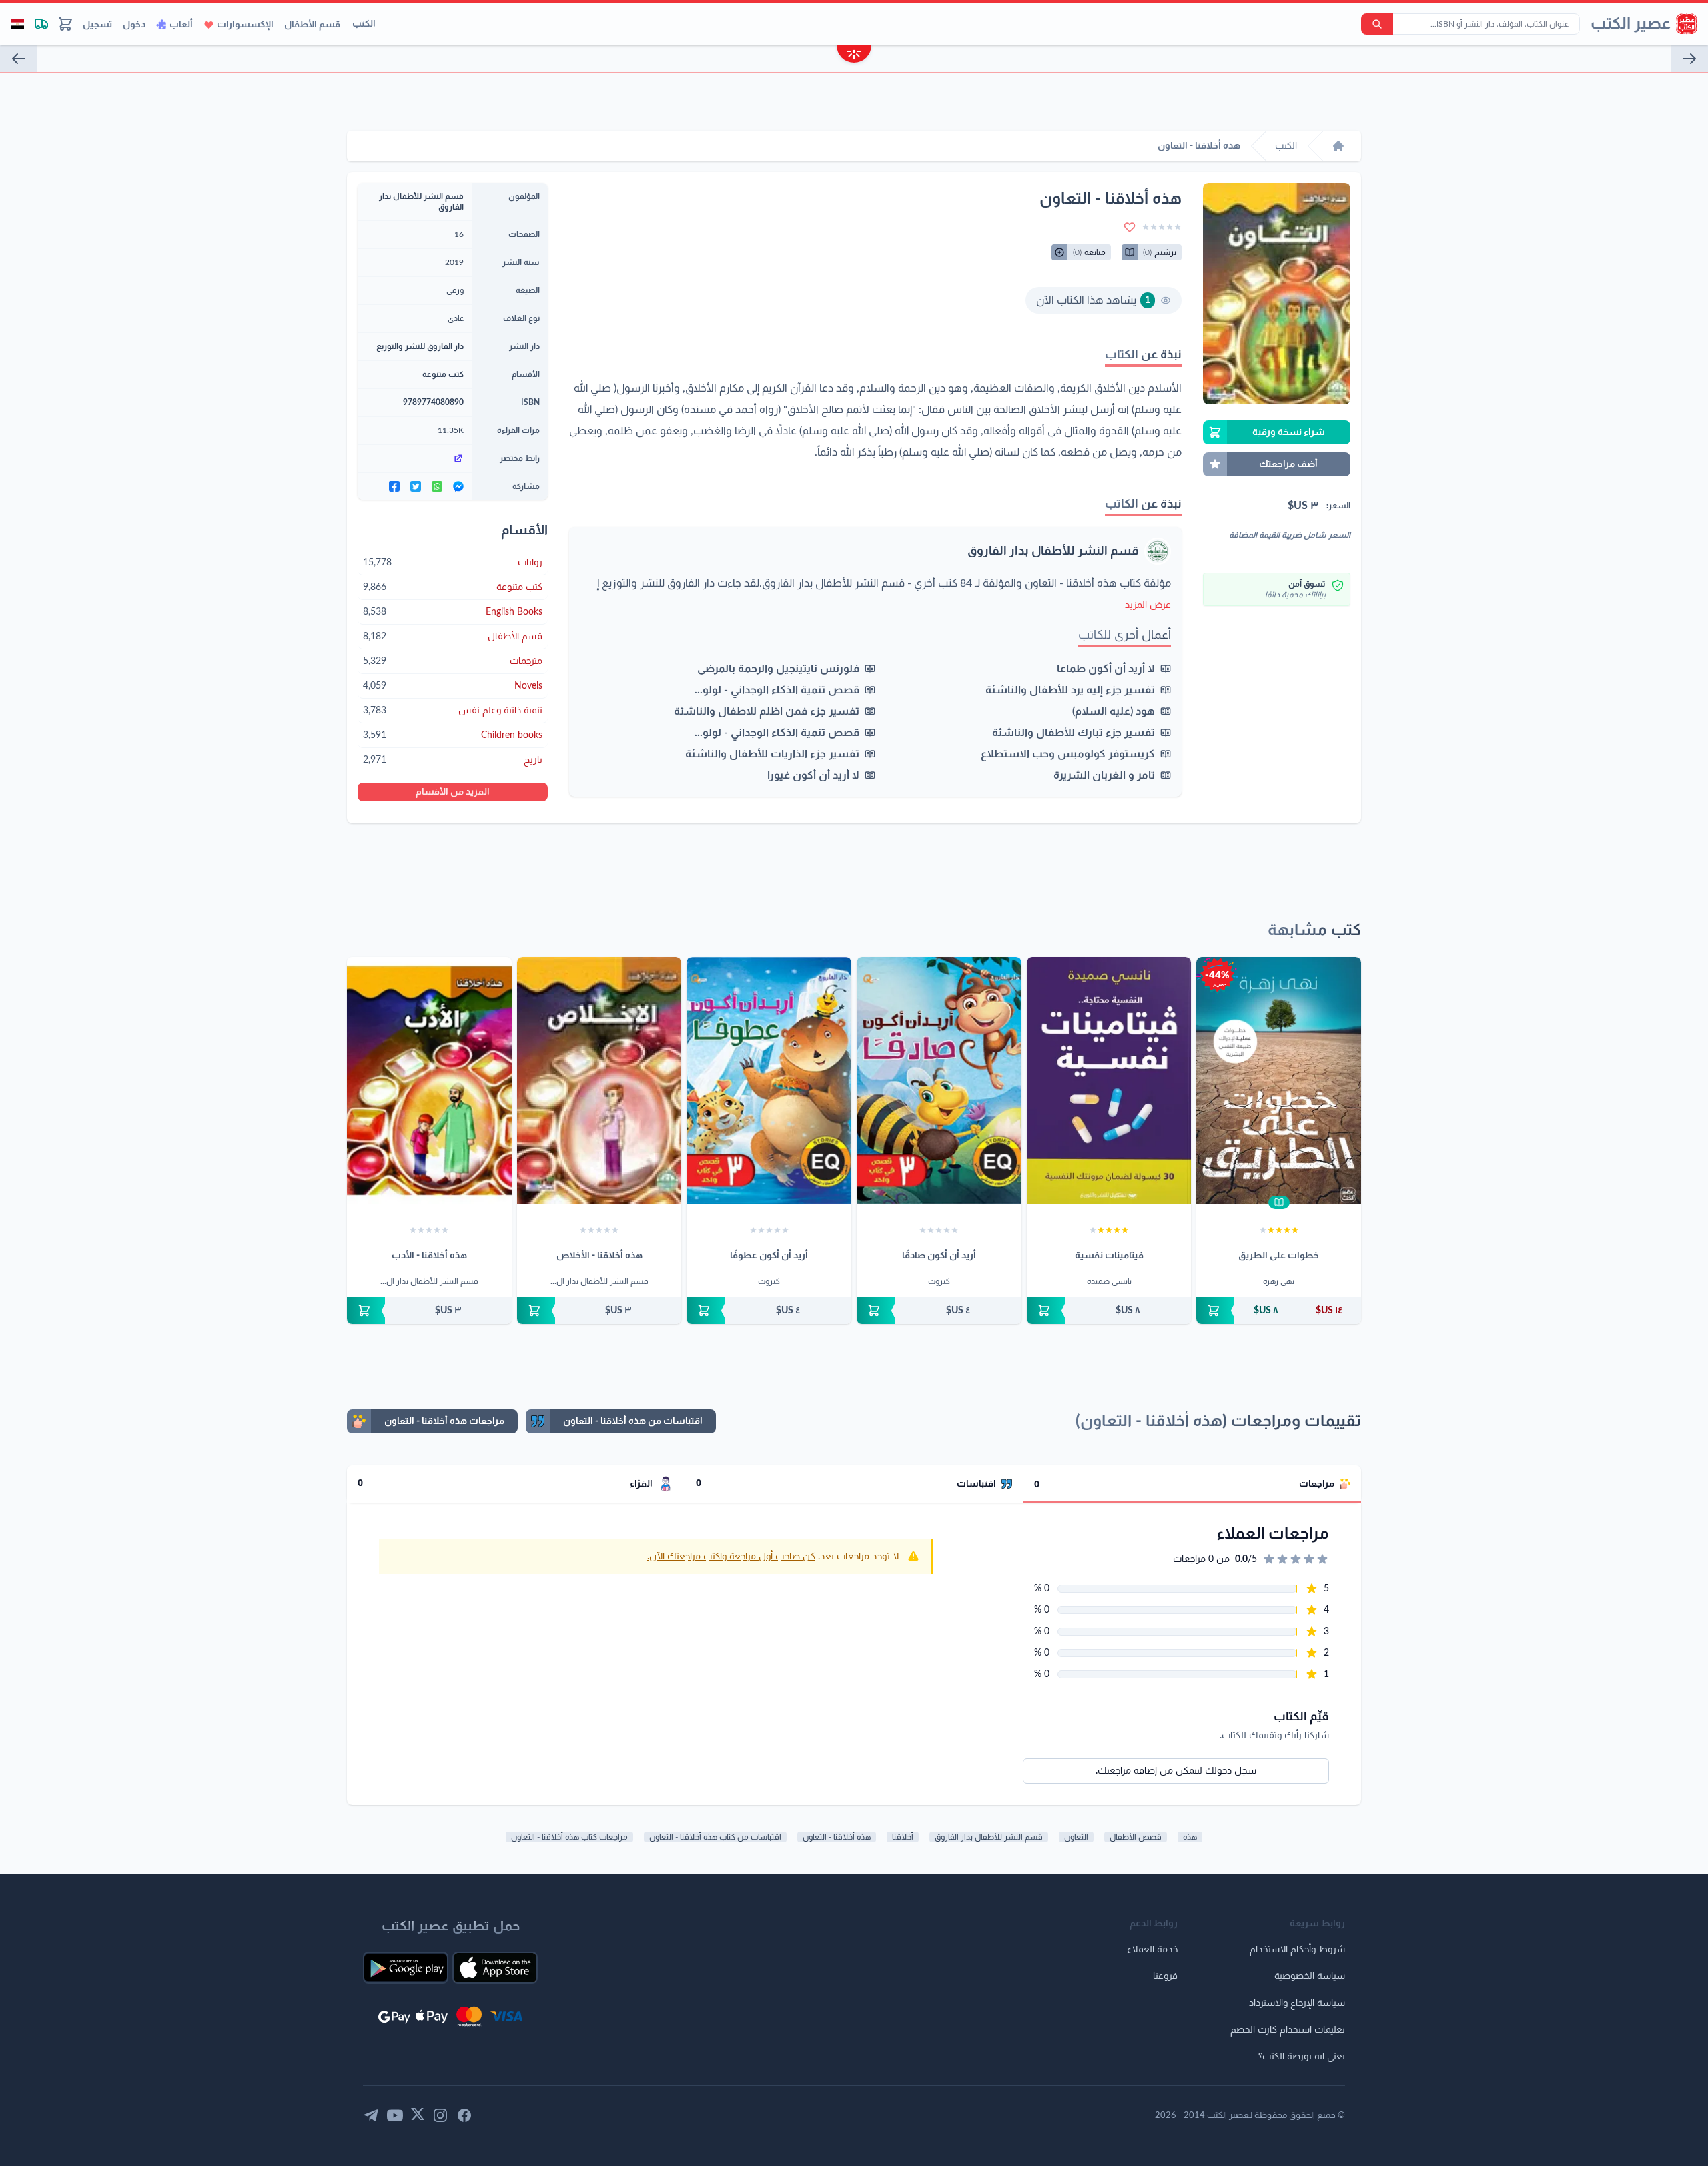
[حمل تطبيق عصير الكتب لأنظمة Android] (406, 1968)
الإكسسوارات (245, 25)
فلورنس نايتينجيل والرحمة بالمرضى (778, 669)
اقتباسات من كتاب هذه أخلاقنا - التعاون (715, 1837)
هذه (1190, 1837)
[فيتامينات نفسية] (1109, 1080)
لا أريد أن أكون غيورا (813, 775)
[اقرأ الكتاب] (1279, 1202)
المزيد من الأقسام (453, 792)
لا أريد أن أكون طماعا (1106, 669)
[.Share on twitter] (416, 486)
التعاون (1076, 1837)
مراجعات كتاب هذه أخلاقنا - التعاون (569, 1837)
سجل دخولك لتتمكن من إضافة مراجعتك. (1176, 1771)
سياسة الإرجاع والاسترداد (1297, 2003)
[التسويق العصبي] (1689, 59)
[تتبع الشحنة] (41, 24)
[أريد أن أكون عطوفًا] (769, 1080)
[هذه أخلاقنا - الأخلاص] (599, 1080)
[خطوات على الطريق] (1279, 1080)
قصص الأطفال (1136, 1837)
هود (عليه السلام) (1114, 711)
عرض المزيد (1148, 605)
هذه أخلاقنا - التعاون (837, 1837)
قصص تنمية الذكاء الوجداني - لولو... (777, 690)
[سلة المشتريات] (65, 24)
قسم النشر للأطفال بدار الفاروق (1053, 551)
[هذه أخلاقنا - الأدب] (429, 1080)
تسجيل (97, 25)
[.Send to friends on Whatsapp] (437, 486)
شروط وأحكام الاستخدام (1297, 1950)
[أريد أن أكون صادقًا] (939, 1080)
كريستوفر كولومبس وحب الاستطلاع (1068, 754)
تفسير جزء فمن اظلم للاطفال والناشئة (767, 711)
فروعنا (1165, 1976)
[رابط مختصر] (415, 458)
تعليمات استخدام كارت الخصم (1288, 2030)
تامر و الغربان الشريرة (1104, 775)
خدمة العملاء (1152, 1950)
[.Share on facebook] (394, 486)
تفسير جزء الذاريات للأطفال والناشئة (772, 754)
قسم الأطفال (312, 25)
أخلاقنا (903, 1837)
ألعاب (181, 25)
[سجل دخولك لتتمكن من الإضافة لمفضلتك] (1130, 227)
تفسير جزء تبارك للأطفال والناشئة (1074, 733)
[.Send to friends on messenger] (458, 486)
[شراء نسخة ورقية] (1279, 1311)
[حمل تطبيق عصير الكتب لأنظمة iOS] (495, 1968)
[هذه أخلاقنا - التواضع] (19, 59)
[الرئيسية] (1338, 146)
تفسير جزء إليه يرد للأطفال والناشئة (1070, 690)
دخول (134, 25)
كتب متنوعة (443, 374)
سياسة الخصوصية (1310, 1976)
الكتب (364, 24)
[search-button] (1377, 24)
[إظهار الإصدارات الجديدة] (854, 56)
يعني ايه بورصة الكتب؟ (1302, 2057)
